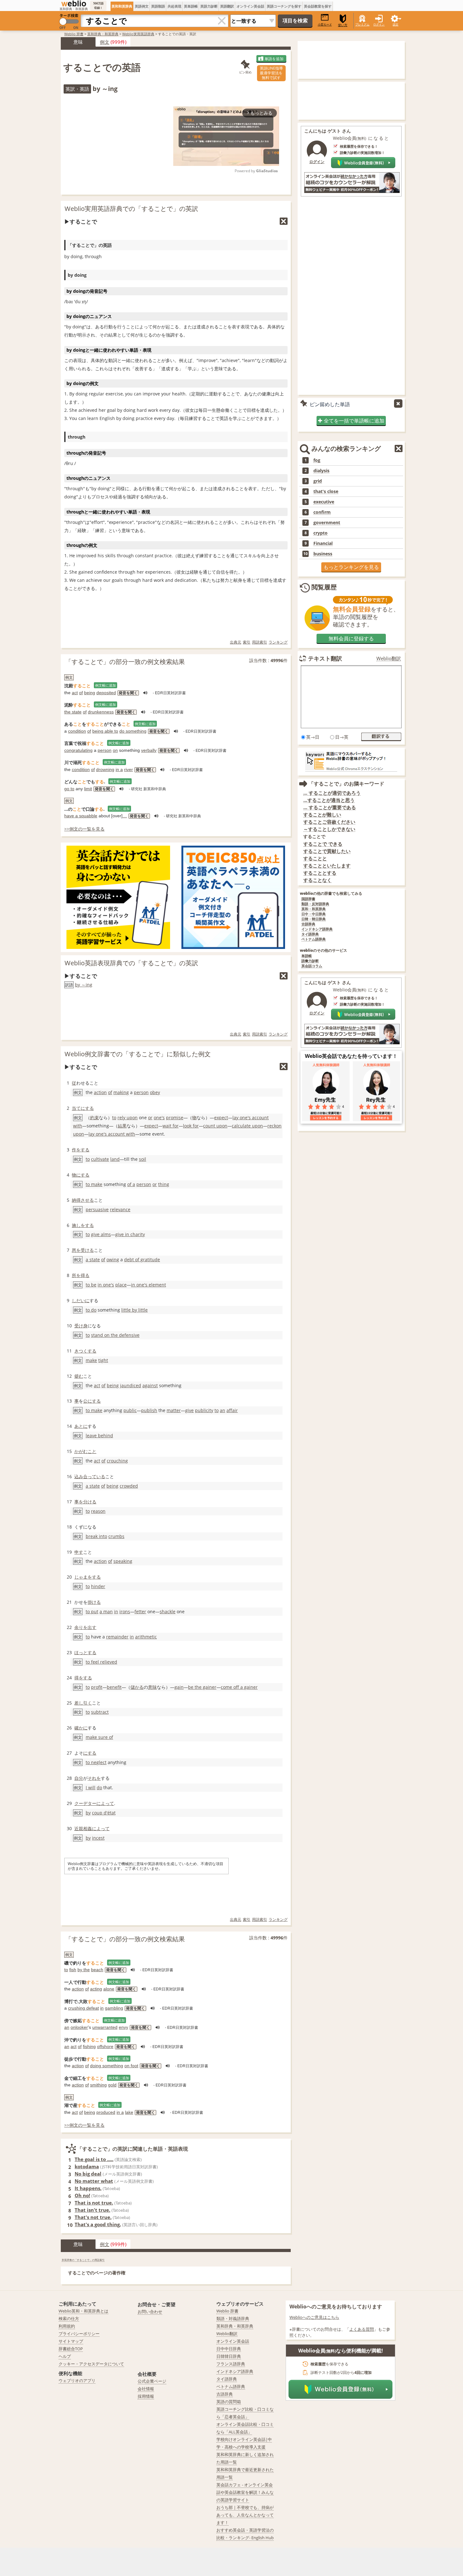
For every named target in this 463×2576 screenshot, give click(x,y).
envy (123, 2027)
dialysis (321, 471)
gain (179, 1687)
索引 (247, 642)
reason (98, 1511)
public (130, 1410)
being (90, 693)
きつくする (85, 1351)
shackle (168, 1611)
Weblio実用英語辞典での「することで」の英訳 (131, 209)
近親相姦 (83, 1828)
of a (131, 1184)
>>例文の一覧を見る (84, 829)
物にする (81, 1175)
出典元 (236, 642)
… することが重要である (330, 807)
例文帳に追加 (106, 685)
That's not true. (93, 2217)
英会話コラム (312, 966)
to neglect (96, 1762)
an (223, 1410)
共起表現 (174, 6)
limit (88, 789)
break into (96, 1536)
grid (318, 481)
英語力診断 (209, 6)
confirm (322, 512)
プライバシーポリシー (79, 2334)
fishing (89, 2046)
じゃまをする (88, 1577)
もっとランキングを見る (351, 567)
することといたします (327, 866)
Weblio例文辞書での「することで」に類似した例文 (138, 1054)
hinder (98, 1586)
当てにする (83, 1108)
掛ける (94, 1602)
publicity (204, 1410)
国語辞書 (308, 899)
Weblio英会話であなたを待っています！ (351, 1056)
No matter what (94, 2181)
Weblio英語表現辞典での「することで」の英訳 (131, 963)
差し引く (83, 1703)
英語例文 (142, 6)
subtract (100, 1712)
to (114, 1118)
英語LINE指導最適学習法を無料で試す (271, 73)
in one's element (149, 1285)
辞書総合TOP (71, 2349)
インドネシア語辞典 (317, 929)
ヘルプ (65, 2356)
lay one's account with (112, 1134)
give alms (101, 1234)
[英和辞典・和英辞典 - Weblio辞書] (74, 3)
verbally (149, 750)
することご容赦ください (329, 822)
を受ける (85, 1250)
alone (109, 1989)
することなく (317, 880)
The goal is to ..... (94, 2159)
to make (94, 1184)
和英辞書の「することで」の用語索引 (83, 2260)
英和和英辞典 (122, 6)
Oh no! (82, 2195)
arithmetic (146, 1637)
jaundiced (131, 1385)
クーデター (85, 1803)
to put (92, 1611)
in (116, 1611)
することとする (320, 873)
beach (97, 1970)
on (115, 750)
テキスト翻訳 (325, 658)
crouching (117, 1461)
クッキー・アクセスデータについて (91, 2364)
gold (112, 2085)
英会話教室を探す (318, 6)
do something (133, 731)
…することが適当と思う (329, 800)
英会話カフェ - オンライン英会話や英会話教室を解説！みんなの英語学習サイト (245, 2492)
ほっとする (85, 1652)
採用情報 (146, 2396)
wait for (171, 1126)
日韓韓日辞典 (229, 2356)
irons (125, 1611)
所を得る (81, 1275)
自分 (79, 1778)
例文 (105, 42)
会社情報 (146, 2389)
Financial (323, 543)
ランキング (278, 642)
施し (76, 1225)
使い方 (343, 25)
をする (83, 1150)
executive (324, 502)
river (129, 769)
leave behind (99, 1436)
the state (73, 712)
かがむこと (85, 1451)
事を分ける (85, 1502)
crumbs (116, 1536)
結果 (122, 1126)
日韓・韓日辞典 (314, 919)
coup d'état (104, 1813)
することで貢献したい (327, 851)
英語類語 (158, 6)
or (150, 1118)
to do (91, 1310)
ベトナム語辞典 (314, 939)
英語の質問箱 (229, 2402)
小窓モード (325, 24)
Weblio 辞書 (74, 34)
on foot (131, 2066)
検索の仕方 (69, 2318)
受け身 (81, 1326)
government (327, 523)
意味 (152, 1687)
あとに (81, 1426)
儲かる (137, 1687)
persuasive (97, 1209)
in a (119, 769)
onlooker (79, 2027)
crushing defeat (83, 2008)
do (99, 1787)
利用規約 (67, 2326)
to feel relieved (101, 1662)
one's (159, 1118)
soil (143, 1159)
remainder (117, 1637)
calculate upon (247, 1126)
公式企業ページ (152, 2381)
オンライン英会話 (250, 6)
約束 (94, 1118)
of (81, 693)
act (75, 693)
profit (97, 1687)
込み (79, 1476)
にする (90, 1753)
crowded (129, 1486)
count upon (215, 1126)
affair (232, 1410)
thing (164, 1184)
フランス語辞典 (231, 2364)
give (189, 1410)
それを (94, 1778)
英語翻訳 (227, 6)
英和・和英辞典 (314, 909)
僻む (79, 1376)
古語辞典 (308, 924)
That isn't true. (92, 2210)
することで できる (323, 844)
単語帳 (307, 956)
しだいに (81, 1300)
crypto (320, 533)
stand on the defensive (115, 1335)
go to (69, 789)
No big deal (88, 2174)
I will (91, 1787)
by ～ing (84, 985)
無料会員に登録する (351, 638)
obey (155, 1092)
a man (106, 1611)
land (115, 1159)
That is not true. (94, 2203)
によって (105, 1803)
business (323, 554)
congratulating (78, 750)
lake (129, 2112)
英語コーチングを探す (284, 6)
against (150, 1385)
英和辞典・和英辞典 (103, 34)
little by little (134, 1310)
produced (106, 2112)
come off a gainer (239, 1687)
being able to (105, 731)
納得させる (83, 1200)
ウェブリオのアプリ (77, 2380)
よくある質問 (362, 2329)
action (100, 1092)
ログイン (379, 24)
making (121, 1092)
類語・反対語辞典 (315, 904)
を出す (90, 1627)
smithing (98, 2085)
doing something (107, 2066)
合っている (94, 1476)
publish (149, 1410)
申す (79, 1552)
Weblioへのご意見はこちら (314, 2317)
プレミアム (362, 24)
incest (98, 1838)
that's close (326, 491)
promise (175, 1118)
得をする (83, 1678)
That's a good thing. (98, 2224)
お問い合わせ (150, 2312)
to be (91, 1285)
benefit (114, 1687)
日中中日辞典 (229, 2349)
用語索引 (260, 642)
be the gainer (202, 1687)
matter (174, 1410)
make (91, 1360)
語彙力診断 (310, 961)
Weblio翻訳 (389, 658)
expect (221, 1118)
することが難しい (322, 815)
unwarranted (105, 2027)
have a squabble (81, 816)
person (105, 750)
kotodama (87, 2166)
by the (84, 1970)
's (112, 1285)
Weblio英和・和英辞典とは (83, 2311)
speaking (123, 1561)
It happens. (88, 2188)
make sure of (99, 1737)
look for (191, 1126)
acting (96, 1989)
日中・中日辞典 (314, 914)
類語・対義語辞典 (233, 2318)
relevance (120, 1209)
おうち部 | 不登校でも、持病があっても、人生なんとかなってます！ (245, 2515)
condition (77, 731)
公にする (92, 1401)
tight (103, 1360)
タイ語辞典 (310, 934)
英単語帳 (191, 6)
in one (104, 1285)
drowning (105, 769)
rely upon (128, 1118)
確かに (81, 1728)
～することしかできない (329, 829)
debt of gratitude (142, 1260)
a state (93, 1260)
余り (79, 1627)
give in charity (130, 1234)
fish (73, 1970)
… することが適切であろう (332, 793)
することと (315, 858)
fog (317, 460)
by (88, 1813)
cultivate (100, 1159)
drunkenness (101, 712)
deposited (106, 693)
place (121, 1285)
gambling (114, 2008)
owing (113, 1260)
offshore (105, 2046)
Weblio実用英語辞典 (138, 34)
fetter (140, 1611)
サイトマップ (71, 2341)
